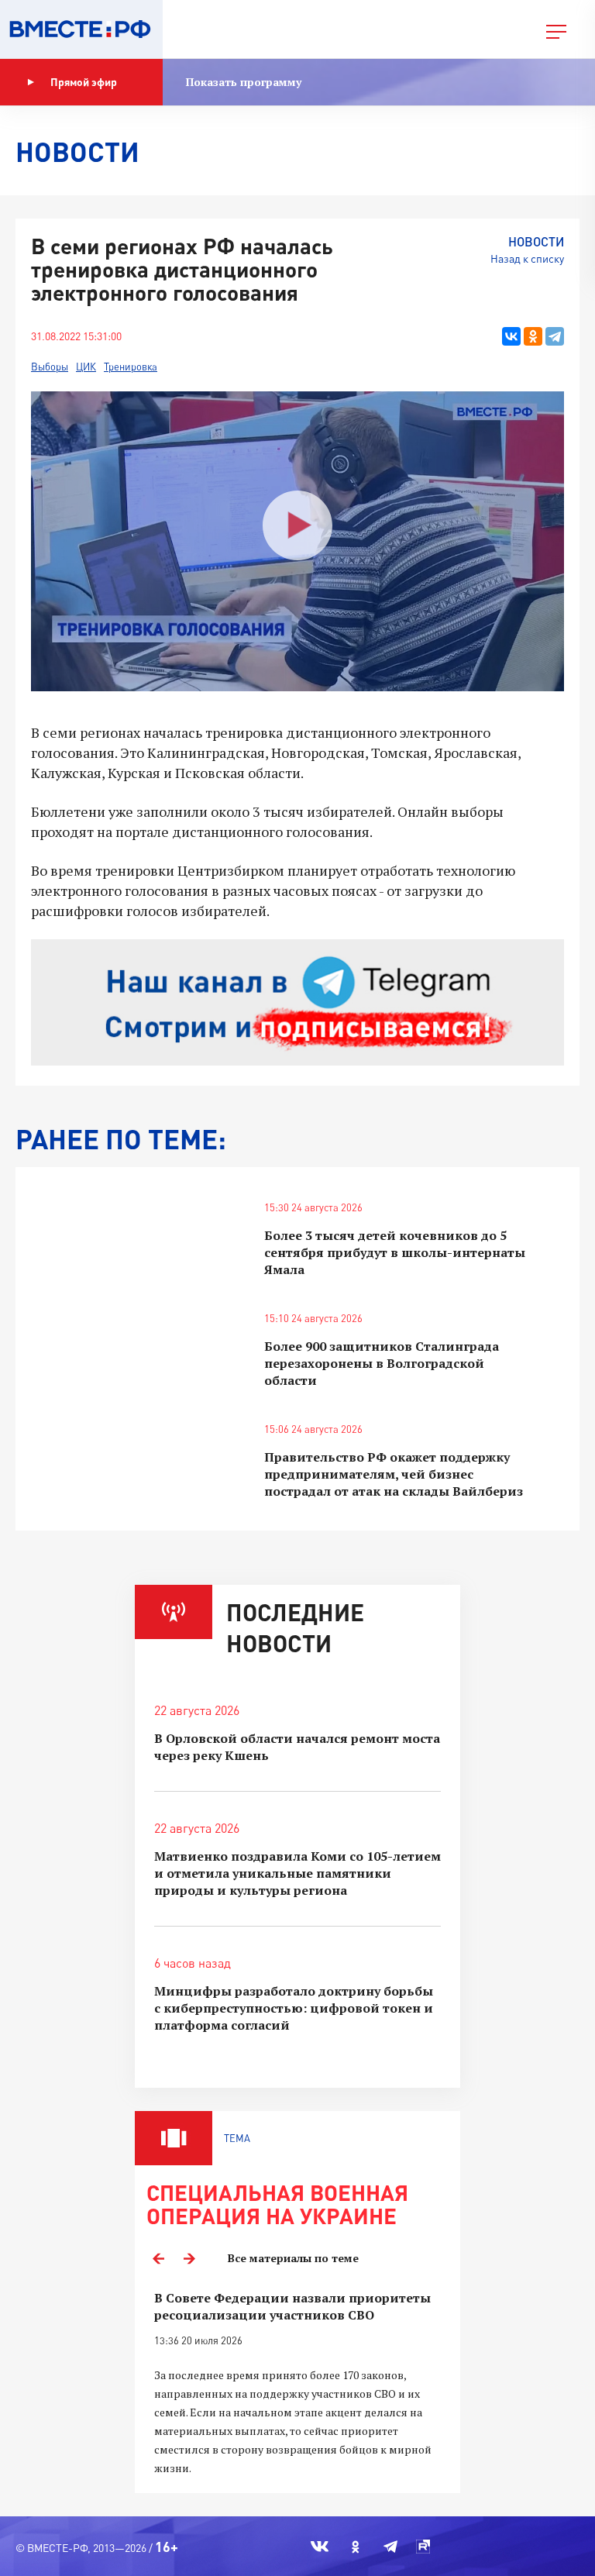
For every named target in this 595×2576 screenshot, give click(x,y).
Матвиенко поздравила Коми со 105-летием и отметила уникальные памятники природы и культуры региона (297, 1873)
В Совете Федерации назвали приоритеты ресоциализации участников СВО (292, 2306)
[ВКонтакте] (511, 336)
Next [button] (189, 2258)
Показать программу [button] (244, 82)
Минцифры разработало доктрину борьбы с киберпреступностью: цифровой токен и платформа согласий (294, 2008)
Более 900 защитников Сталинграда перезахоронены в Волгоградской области (382, 1363)
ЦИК (86, 367)
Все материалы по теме (293, 2258)
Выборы (50, 367)
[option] (297, 2383)
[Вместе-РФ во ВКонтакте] (320, 2547)
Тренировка (131, 367)
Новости (536, 241)
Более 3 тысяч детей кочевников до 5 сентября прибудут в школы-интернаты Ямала (395, 1252)
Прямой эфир (84, 82)
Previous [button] (158, 2258)
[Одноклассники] (533, 336)
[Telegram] (555, 336)
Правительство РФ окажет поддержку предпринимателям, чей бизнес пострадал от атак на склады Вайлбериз (394, 1474)
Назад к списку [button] (527, 258)
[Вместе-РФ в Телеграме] (390, 2547)
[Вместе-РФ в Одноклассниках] (356, 2547)
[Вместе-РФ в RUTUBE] (423, 2547)
